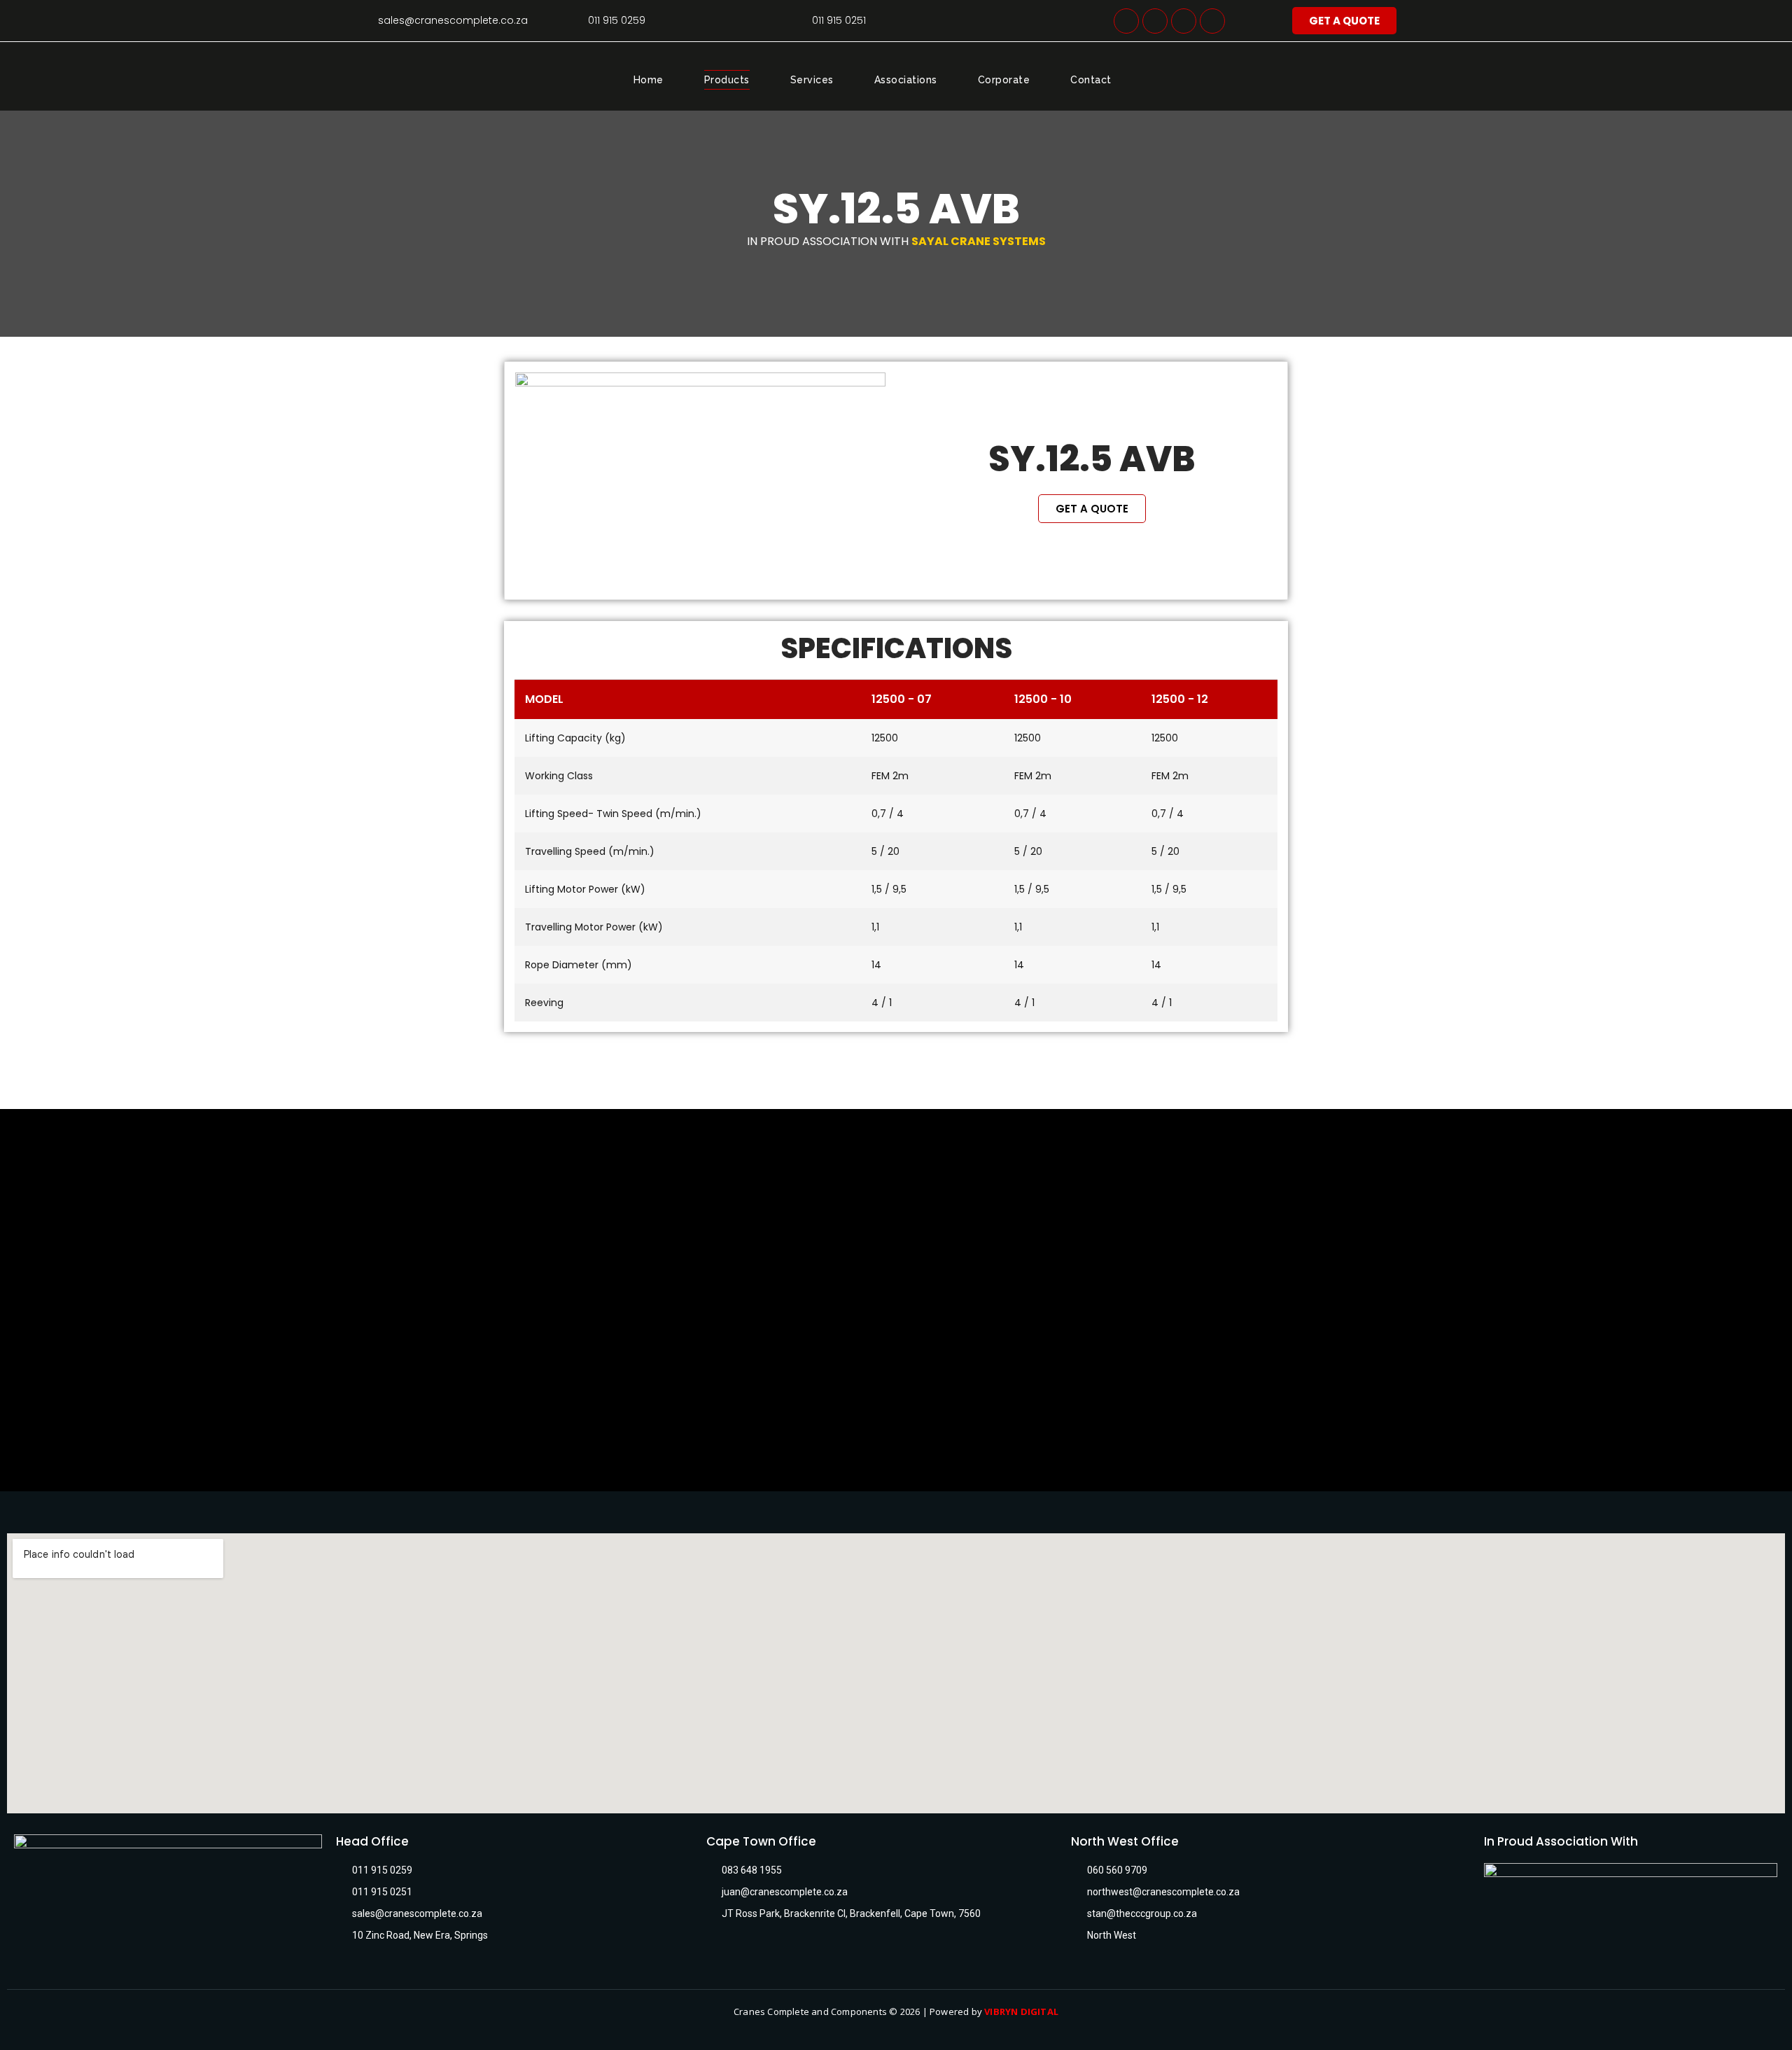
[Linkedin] (1155, 21)
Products (727, 80)
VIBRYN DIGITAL (1021, 2011)
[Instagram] (1184, 21)
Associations (906, 80)
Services (812, 80)
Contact (1091, 80)
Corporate (1004, 80)
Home (649, 80)
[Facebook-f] (1126, 21)
